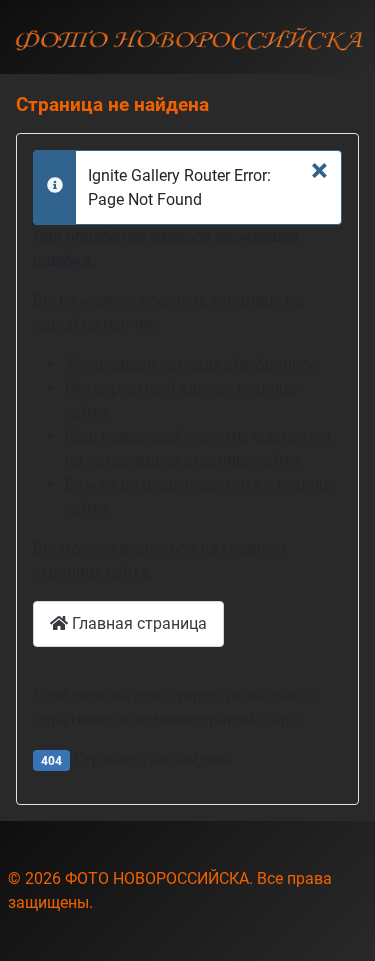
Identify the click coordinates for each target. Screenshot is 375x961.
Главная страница (137, 623)
